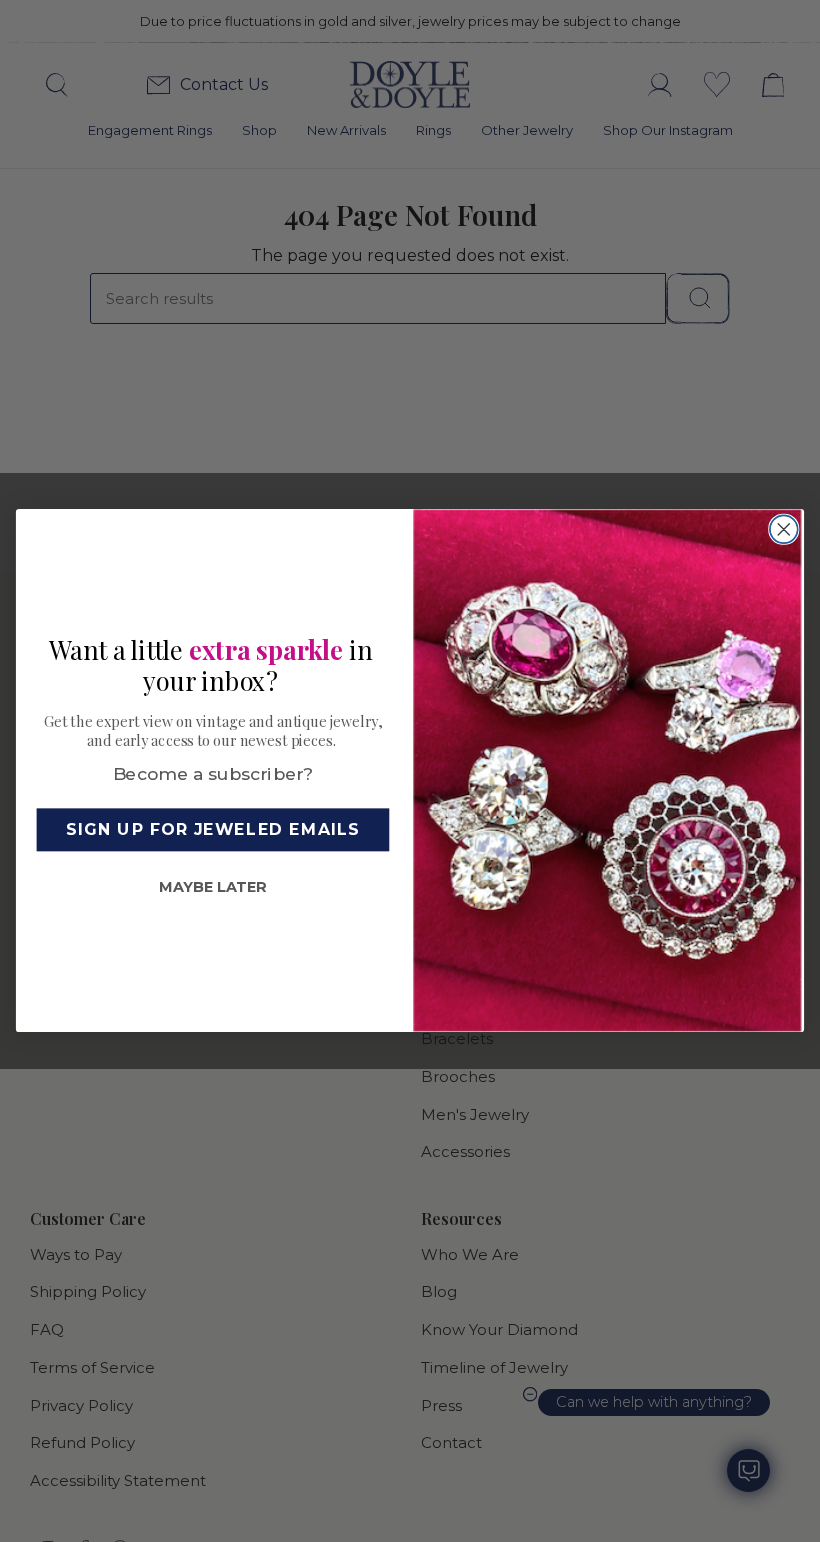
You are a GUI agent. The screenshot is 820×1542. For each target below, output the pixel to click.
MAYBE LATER (212, 887)
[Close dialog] (784, 530)
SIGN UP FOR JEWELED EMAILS (212, 829)
